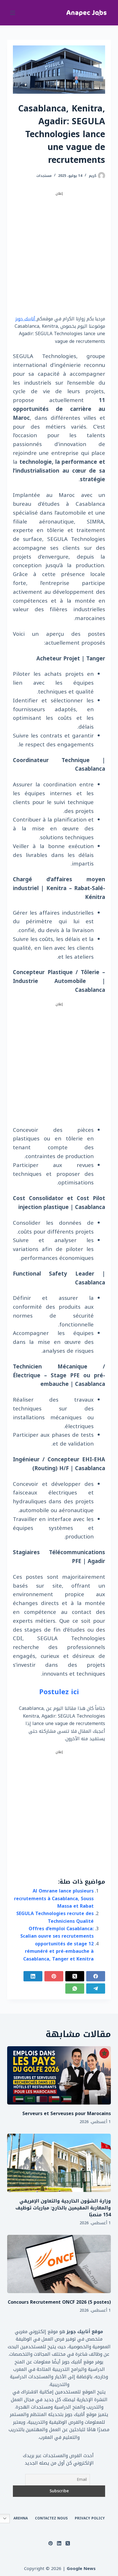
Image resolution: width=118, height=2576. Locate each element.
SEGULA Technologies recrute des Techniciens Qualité (55, 1917)
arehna (21, 2519)
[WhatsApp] (75, 1989)
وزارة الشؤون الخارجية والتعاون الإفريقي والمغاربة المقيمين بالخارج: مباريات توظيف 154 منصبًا (63, 2208)
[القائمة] (13, 13)
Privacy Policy (90, 2519)
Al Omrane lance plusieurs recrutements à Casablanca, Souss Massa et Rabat (54, 1898)
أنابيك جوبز (26, 319)
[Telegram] (96, 1989)
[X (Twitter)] (75, 1976)
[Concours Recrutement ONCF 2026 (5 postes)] (59, 2264)
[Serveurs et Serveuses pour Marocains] (59, 2075)
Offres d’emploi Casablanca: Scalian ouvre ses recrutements (57, 1932)
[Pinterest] (54, 1976)
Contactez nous (51, 2519)
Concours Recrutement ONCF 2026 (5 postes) (59, 2302)
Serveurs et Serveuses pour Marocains (67, 2114)
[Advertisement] (59, 255)
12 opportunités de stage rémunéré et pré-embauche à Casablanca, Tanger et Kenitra (58, 1951)
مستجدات (44, 176)
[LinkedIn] (33, 1976)
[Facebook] (96, 1976)
